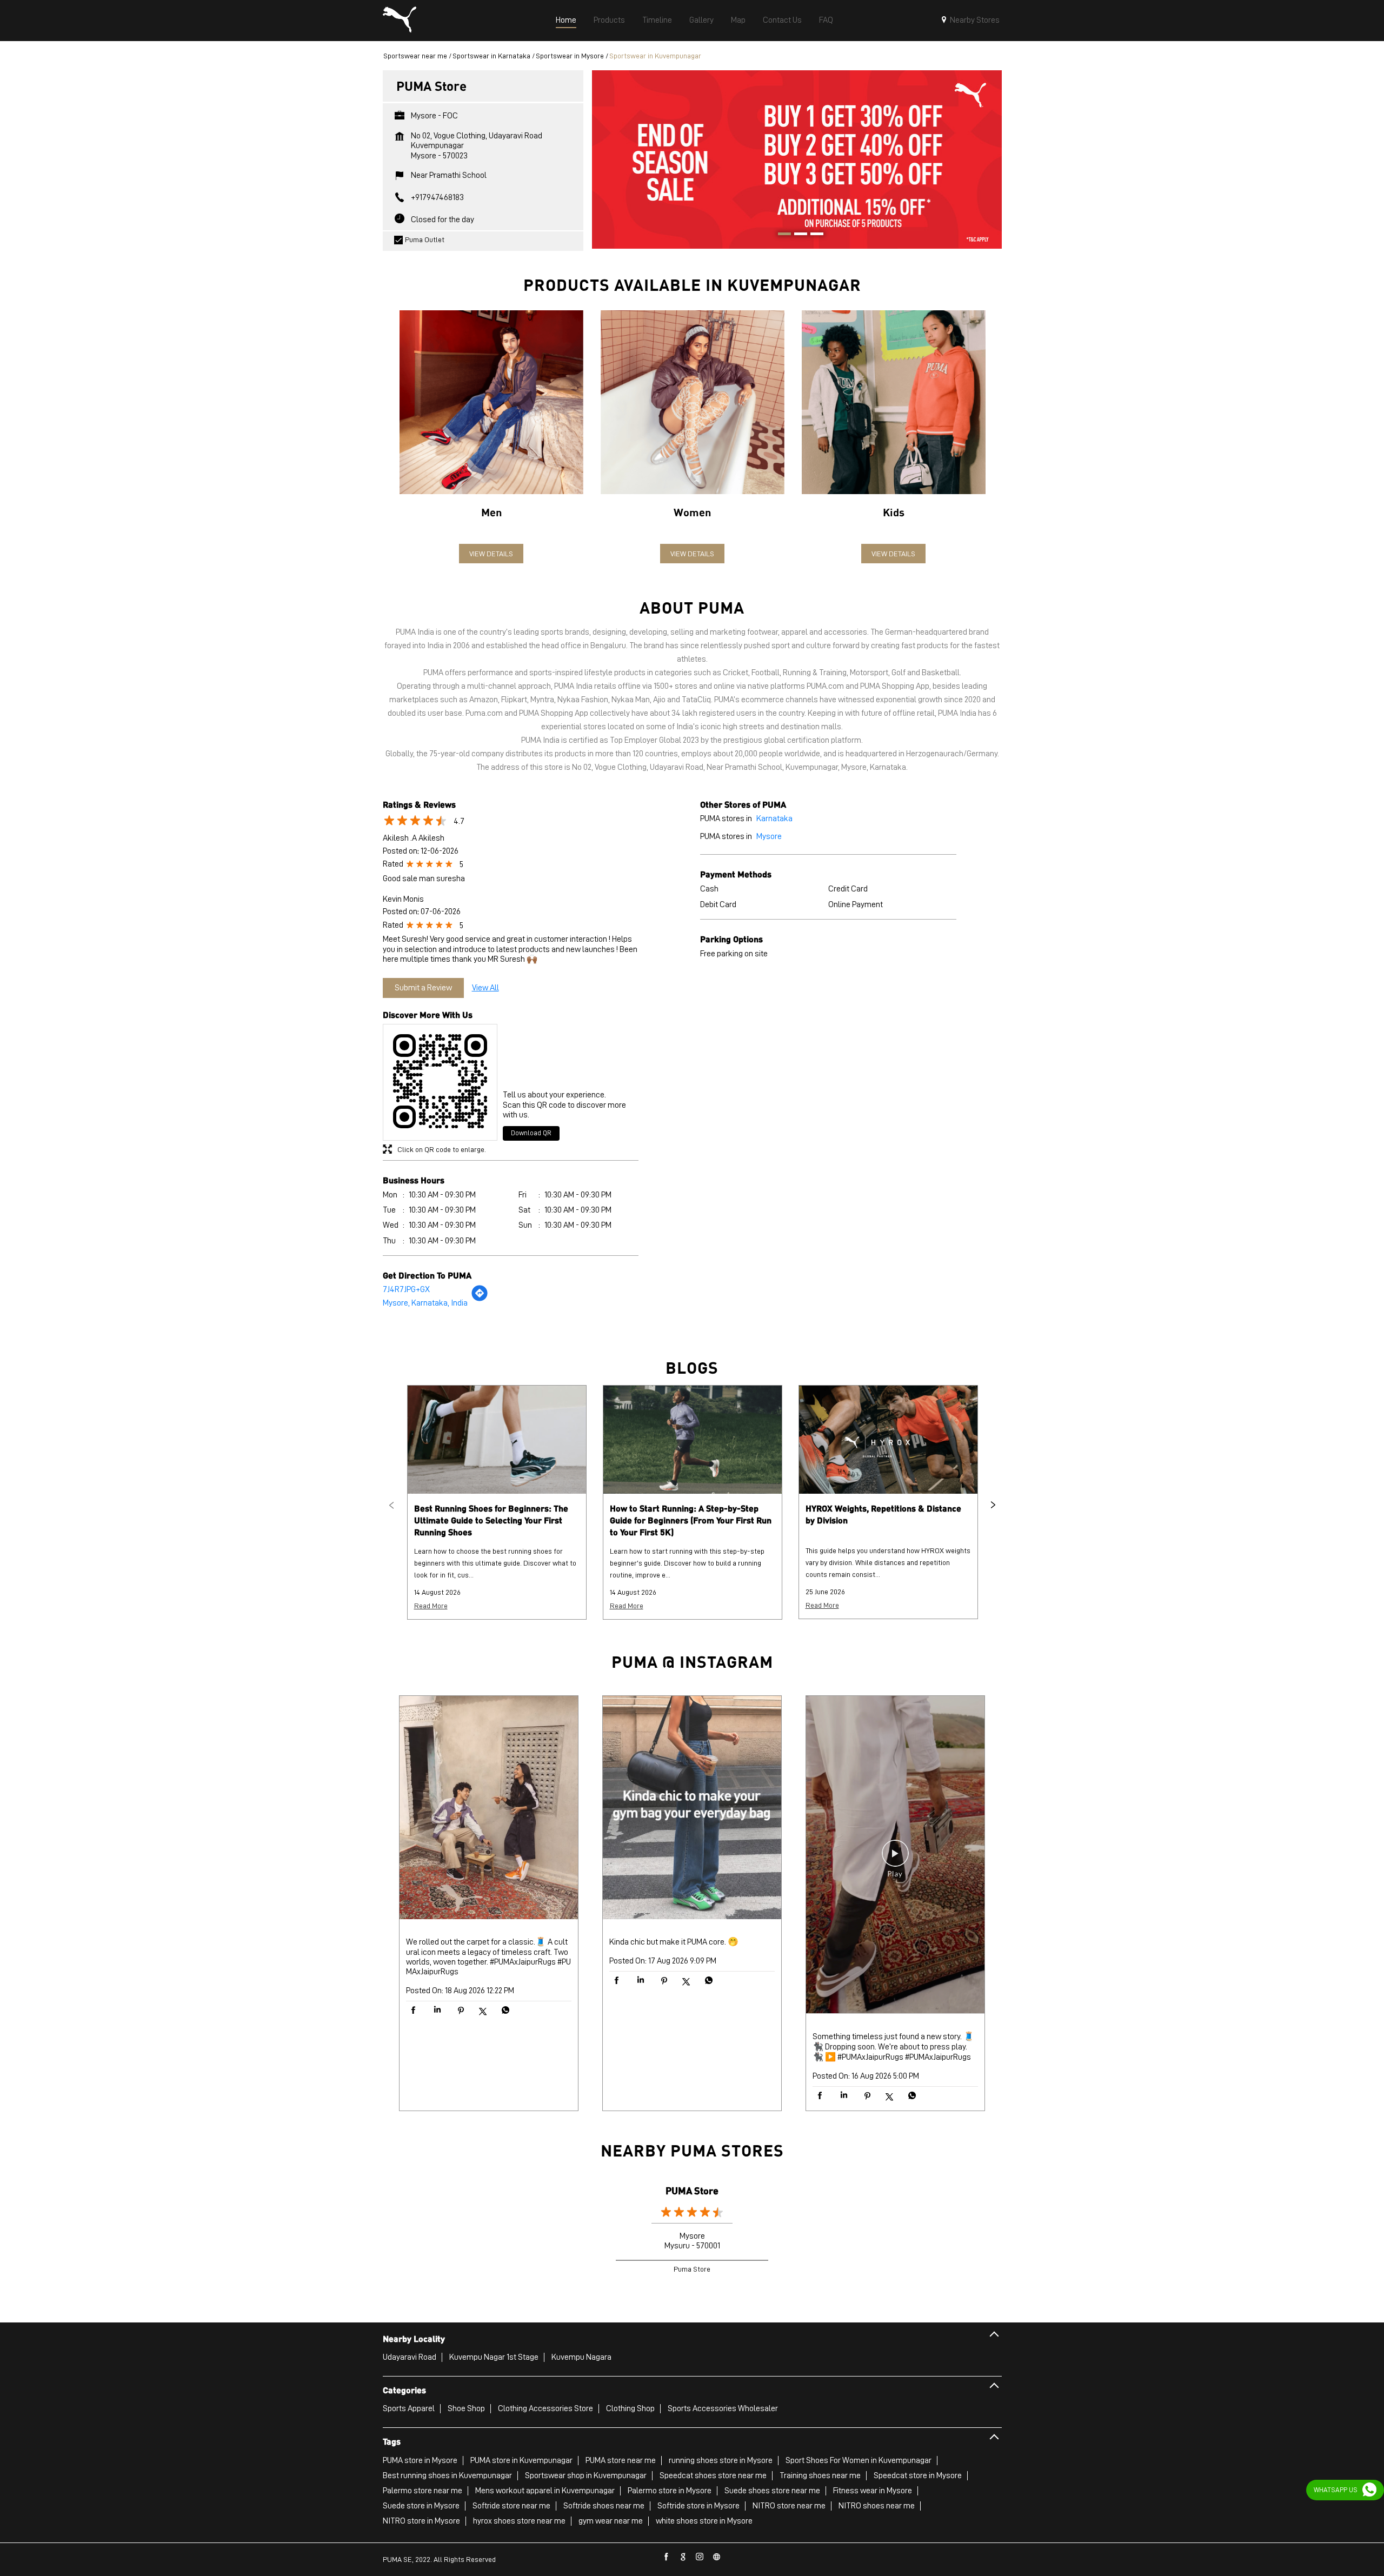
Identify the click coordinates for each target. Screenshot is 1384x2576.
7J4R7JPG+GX (406, 1289)
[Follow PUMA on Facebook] (667, 2557)
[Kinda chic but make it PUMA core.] (692, 1809)
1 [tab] (781, 235)
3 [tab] (813, 235)
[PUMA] (400, 21)
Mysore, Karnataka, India (425, 1303)
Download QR (531, 1133)
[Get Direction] (480, 1299)
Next (993, 1505)
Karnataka (774, 818)
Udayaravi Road (410, 2357)
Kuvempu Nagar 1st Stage (494, 2357)
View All (485, 988)
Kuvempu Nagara (581, 2357)
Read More (431, 1606)
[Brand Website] (717, 2557)
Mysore (769, 836)
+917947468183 (437, 197)
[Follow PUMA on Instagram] (700, 2557)
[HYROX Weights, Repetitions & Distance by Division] (888, 1440)
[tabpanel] (797, 159)
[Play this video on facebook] (895, 1859)
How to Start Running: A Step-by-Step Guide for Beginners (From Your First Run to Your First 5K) (691, 1520)
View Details (491, 554)
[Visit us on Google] (683, 2557)
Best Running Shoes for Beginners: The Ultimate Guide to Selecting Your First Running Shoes (491, 1520)
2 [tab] (797, 235)
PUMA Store (692, 2190)
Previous (391, 1505)
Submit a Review (423, 988)
